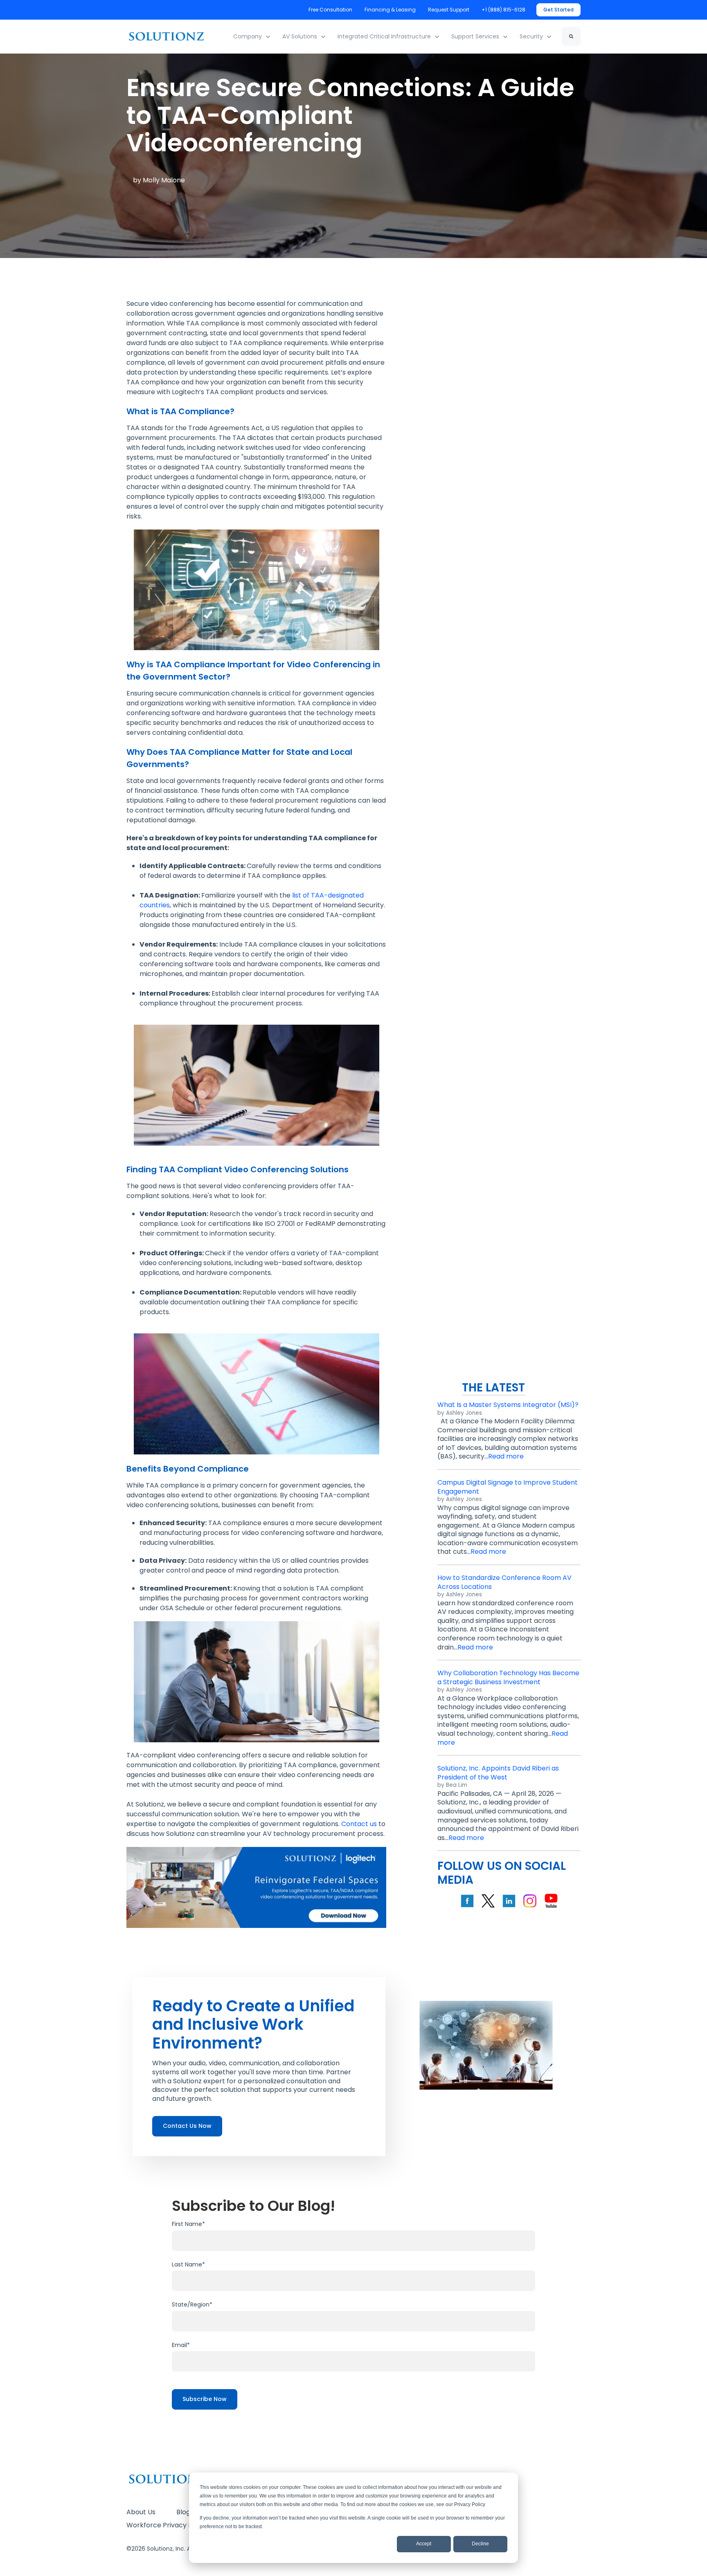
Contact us (359, 1824)
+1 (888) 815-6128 (504, 10)
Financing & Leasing (390, 10)
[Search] (571, 36)
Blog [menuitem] (183, 2512)
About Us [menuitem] (141, 2512)
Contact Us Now (187, 2126)
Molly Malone (164, 180)
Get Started (558, 10)
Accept (424, 2544)
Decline (480, 2544)
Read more (506, 1456)
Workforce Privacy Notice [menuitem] (168, 2525)
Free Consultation (330, 10)
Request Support (449, 10)
